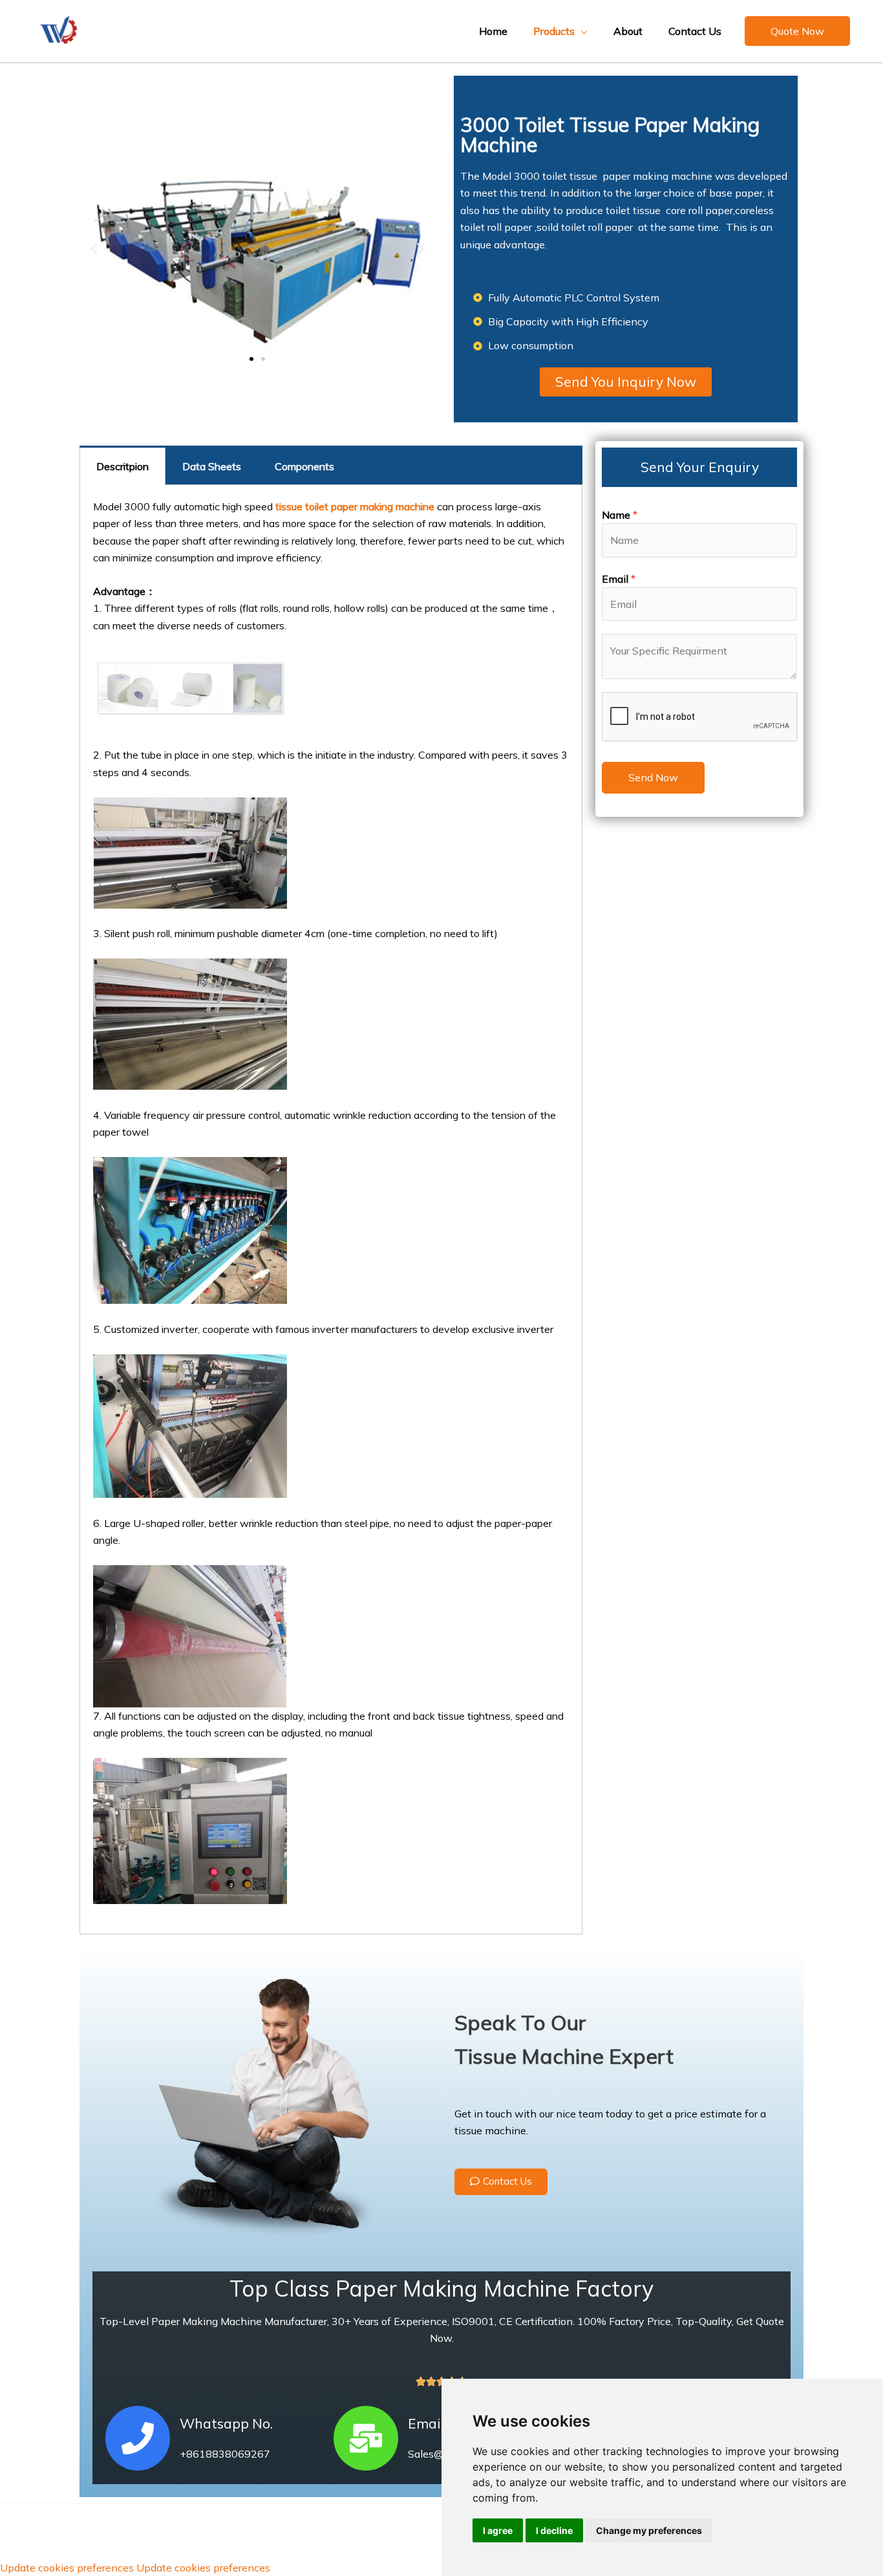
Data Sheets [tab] (212, 466)
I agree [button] (498, 2530)
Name (620, 515)
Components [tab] (304, 466)
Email (619, 579)
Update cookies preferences (67, 2568)
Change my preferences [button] (649, 2530)
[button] (797, 31)
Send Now (653, 777)
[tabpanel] (331, 1210)
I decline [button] (554, 2530)
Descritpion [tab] (122, 466)
